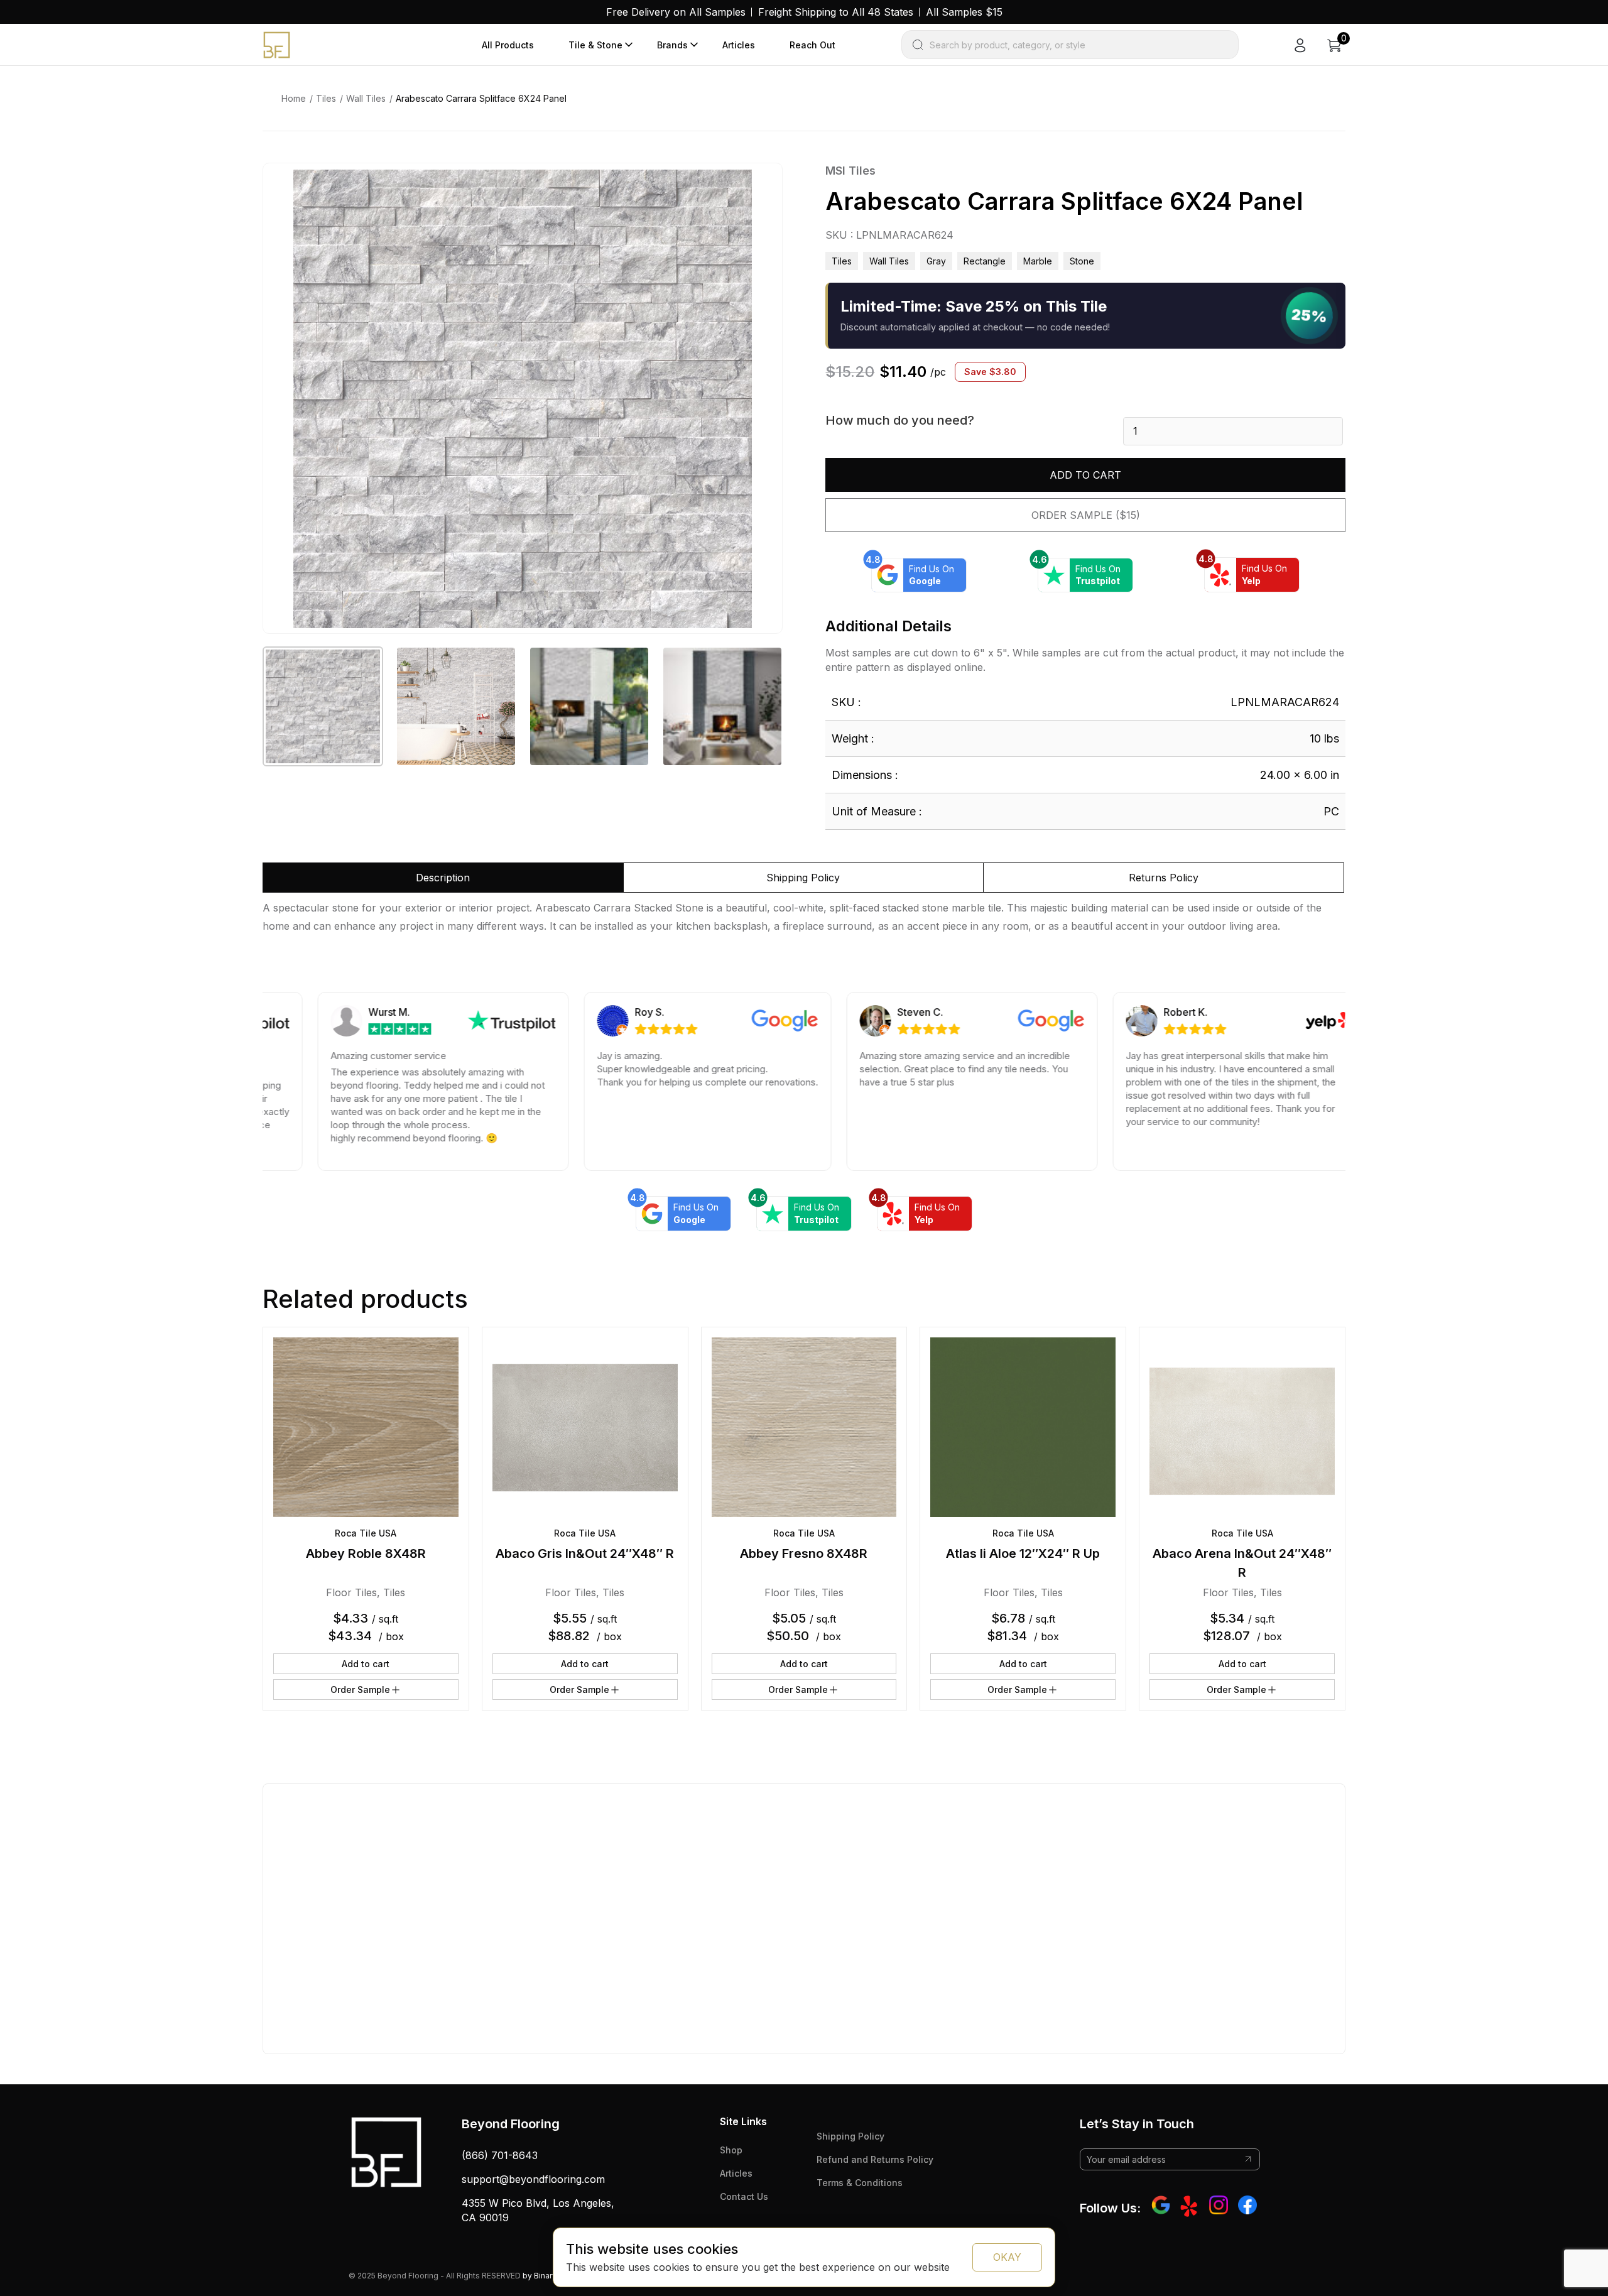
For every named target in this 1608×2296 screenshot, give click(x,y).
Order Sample (360, 1689)
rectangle (985, 261)
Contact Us (744, 2196)
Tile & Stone (595, 45)
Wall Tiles (366, 98)
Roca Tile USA (366, 1533)
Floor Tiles (351, 1592)
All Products (508, 45)
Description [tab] (443, 878)
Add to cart (1085, 475)
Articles (739, 45)
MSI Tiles (850, 171)
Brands (672, 45)
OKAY (1007, 2257)
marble (1038, 261)
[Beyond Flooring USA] (277, 44)
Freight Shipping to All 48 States (836, 12)
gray (936, 261)
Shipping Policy (850, 2136)
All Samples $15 (964, 12)
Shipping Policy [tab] (803, 878)
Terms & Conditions (860, 2183)
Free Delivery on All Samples (676, 12)
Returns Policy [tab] (1164, 878)
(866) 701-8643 (500, 2155)
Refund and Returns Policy (875, 2159)
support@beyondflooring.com (533, 2179)
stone (1082, 261)
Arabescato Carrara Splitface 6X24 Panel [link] (481, 98)
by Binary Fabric (552, 2276)
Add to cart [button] (366, 1664)
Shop (731, 2150)
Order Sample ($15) (1086, 515)
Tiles (326, 98)
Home (294, 98)
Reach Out (812, 45)
